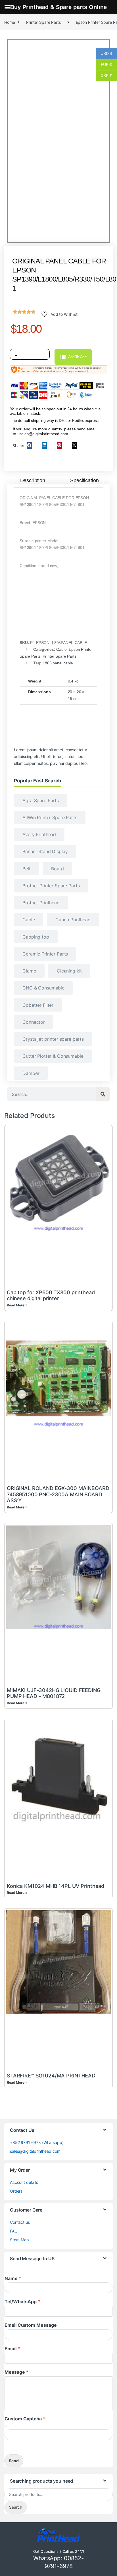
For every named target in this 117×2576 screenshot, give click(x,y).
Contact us (20, 2222)
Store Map (19, 2240)
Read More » (17, 1305)
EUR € (104, 64)
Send (14, 2461)
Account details (24, 2182)
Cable (62, 649)
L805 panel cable (58, 663)
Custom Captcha (25, 2419)
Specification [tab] (85, 480)
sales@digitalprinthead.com (35, 2151)
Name (13, 2278)
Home (10, 22)
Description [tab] (33, 480)
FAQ (14, 2231)
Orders (16, 2191)
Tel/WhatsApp (22, 2302)
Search (16, 2507)
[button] (30, 446)
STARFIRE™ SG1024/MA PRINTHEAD (51, 2076)
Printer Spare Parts (43, 22)
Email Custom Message (31, 2325)
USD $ (104, 53)
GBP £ (104, 75)
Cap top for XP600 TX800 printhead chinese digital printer (51, 1295)
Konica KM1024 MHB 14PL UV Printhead (56, 1886)
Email (12, 2349)
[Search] (103, 1094)
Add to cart (77, 357)
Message (16, 2372)
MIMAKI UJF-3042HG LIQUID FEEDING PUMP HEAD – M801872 (54, 1693)
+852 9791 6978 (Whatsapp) (37, 2142)
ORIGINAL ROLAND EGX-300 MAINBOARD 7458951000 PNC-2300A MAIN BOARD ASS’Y (58, 1494)
